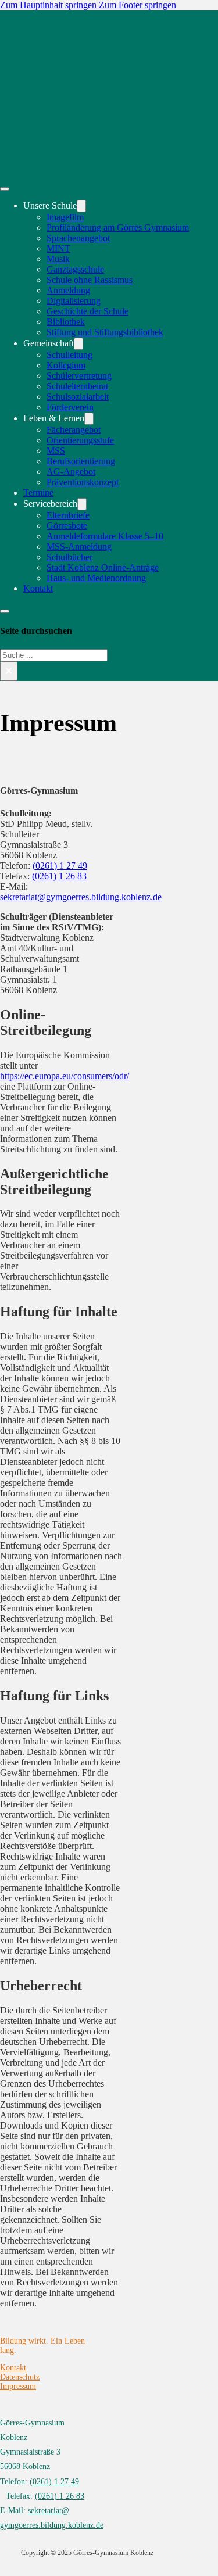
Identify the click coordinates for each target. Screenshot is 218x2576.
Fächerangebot (74, 430)
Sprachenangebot (78, 238)
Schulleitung (69, 355)
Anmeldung (68, 290)
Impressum (18, 2386)
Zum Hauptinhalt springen (48, 5)
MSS (56, 451)
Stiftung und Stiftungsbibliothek (105, 332)
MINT (58, 248)
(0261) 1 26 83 (59, 876)
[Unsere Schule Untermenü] (81, 206)
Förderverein (70, 407)
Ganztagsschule (75, 269)
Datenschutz (20, 2377)
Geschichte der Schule (87, 311)
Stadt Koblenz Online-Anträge (103, 567)
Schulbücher (69, 557)
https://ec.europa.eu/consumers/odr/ (65, 1076)
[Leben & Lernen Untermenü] (89, 419)
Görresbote (67, 526)
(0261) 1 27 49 (60, 866)
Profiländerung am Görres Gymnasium (118, 227)
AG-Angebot (71, 472)
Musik (58, 259)
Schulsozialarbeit (78, 397)
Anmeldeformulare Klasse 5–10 (105, 536)
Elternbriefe (68, 515)
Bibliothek (66, 322)
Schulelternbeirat (77, 386)
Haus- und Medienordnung (96, 578)
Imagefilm (65, 217)
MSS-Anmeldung (79, 547)
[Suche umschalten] (5, 611)
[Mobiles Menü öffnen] (5, 189)
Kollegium (66, 365)
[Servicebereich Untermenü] (82, 504)
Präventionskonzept (83, 482)
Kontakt (38, 588)
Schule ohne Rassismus (90, 280)
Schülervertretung (79, 376)
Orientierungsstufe (80, 440)
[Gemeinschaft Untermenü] (78, 344)
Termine (38, 492)
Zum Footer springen (137, 5)
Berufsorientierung (81, 461)
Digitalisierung (74, 301)
